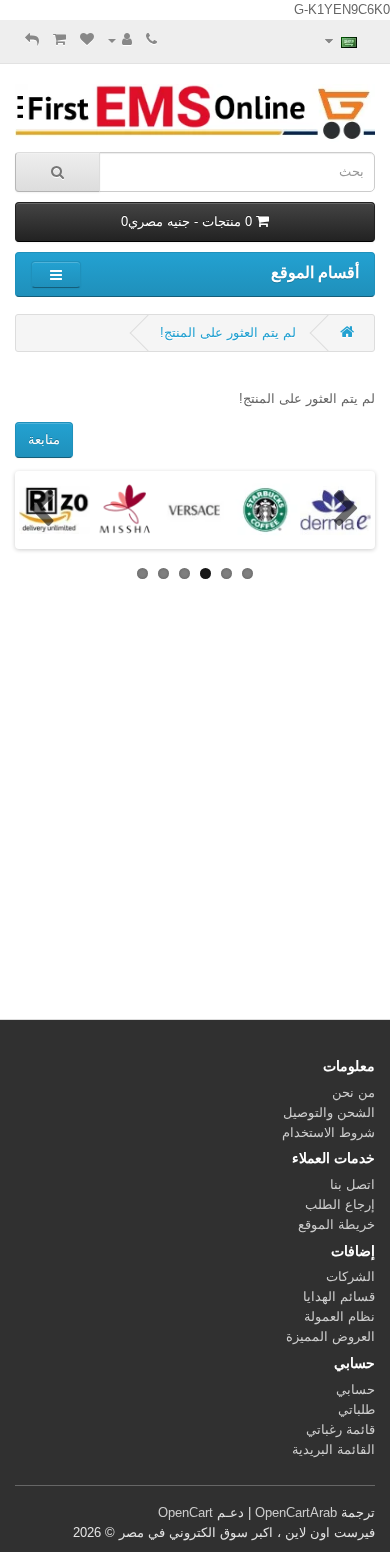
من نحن (353, 1092)
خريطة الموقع (336, 1224)
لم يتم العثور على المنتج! (228, 332)
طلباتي (356, 1409)
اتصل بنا (352, 1184)
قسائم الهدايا (339, 1296)
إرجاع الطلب (340, 1204)
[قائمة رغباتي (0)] (87, 39)
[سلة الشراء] (59, 39)
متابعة (44, 439)
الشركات (350, 1276)
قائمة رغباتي (340, 1429)
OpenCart (185, 1512)
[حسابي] (120, 39)
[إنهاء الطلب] (32, 39)
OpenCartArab (296, 1512)
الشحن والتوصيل (329, 1112)
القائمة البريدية (333, 1449)
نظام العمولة (339, 1316)
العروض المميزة (330, 1336)
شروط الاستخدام (328, 1132)
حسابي (355, 1389)
